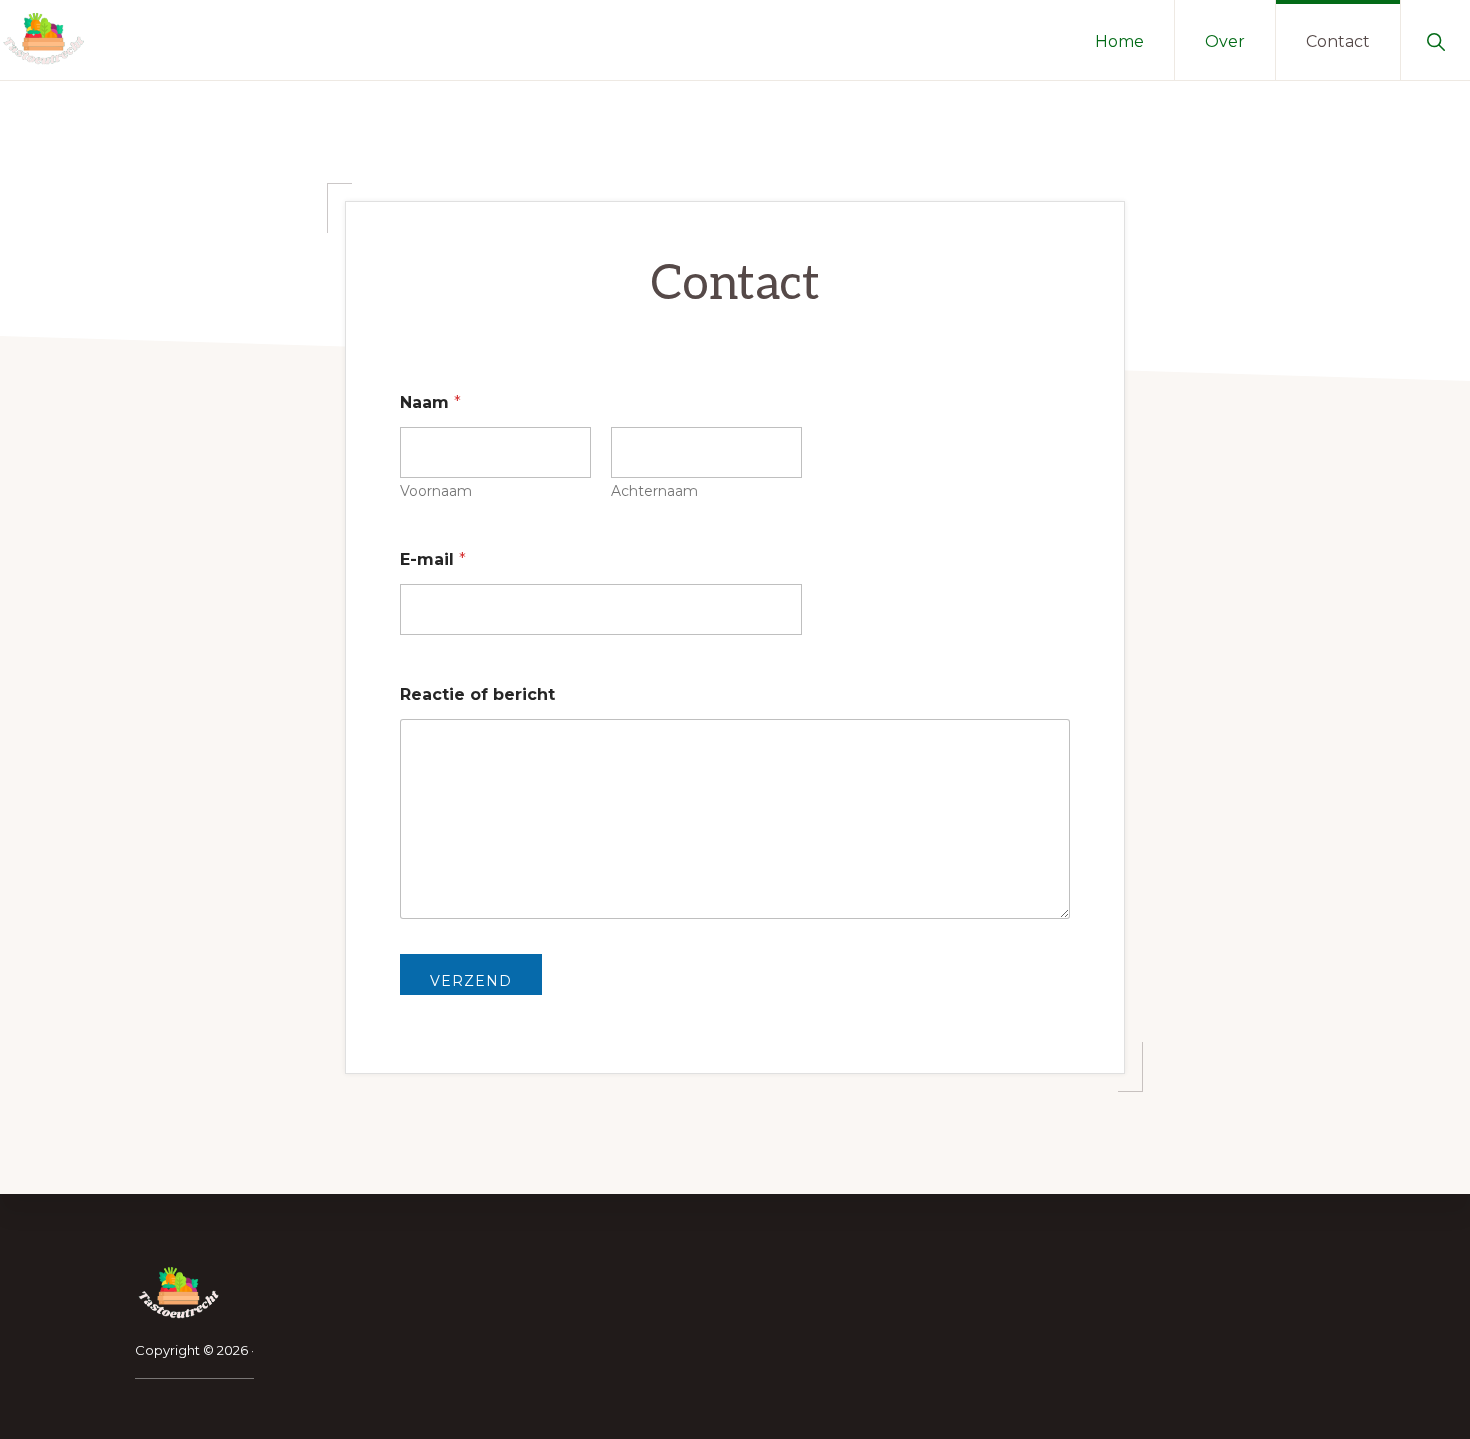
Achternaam (654, 491)
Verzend (471, 981)
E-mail (433, 559)
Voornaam (436, 491)
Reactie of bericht (477, 694)
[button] (1435, 40)
